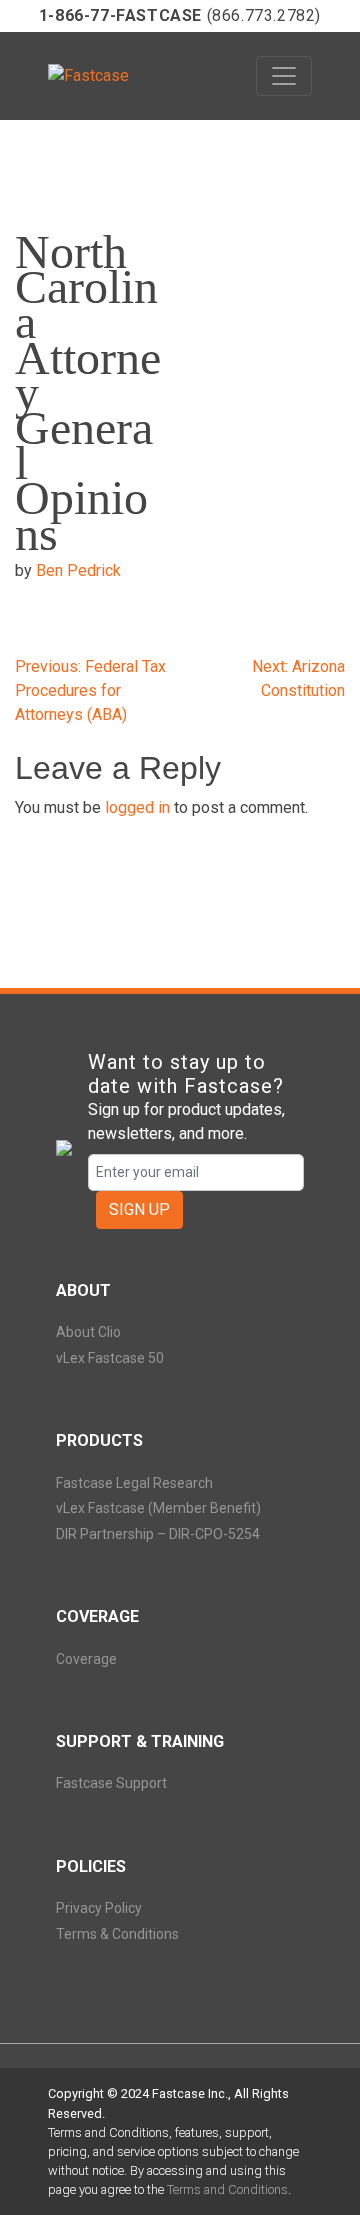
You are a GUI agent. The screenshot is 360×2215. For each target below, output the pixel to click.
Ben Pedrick (78, 570)
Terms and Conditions (227, 2189)
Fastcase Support (111, 1783)
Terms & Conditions (117, 1934)
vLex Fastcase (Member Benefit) (158, 1508)
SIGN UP (139, 1209)
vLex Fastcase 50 (110, 1358)
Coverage (86, 1659)
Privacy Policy (99, 1908)
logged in (137, 807)
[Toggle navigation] (284, 76)
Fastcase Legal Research (134, 1483)
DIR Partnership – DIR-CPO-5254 (158, 1534)
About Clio (88, 1332)
